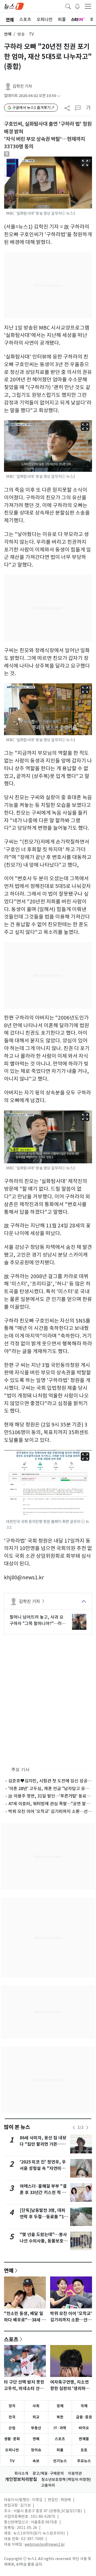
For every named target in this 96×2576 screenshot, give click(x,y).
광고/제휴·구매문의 (48, 2473)
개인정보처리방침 (21, 2479)
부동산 (36, 2428)
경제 (60, 2406)
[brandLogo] (14, 6)
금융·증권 (84, 2417)
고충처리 (48, 2485)
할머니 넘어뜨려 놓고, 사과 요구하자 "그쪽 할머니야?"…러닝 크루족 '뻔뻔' (38, 1620)
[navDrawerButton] (88, 6)
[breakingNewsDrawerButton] (77, 6)
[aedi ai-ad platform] (25, 159)
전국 (12, 2417)
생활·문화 (12, 2439)
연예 (8, 34)
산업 (12, 2428)
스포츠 (11, 2339)
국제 (84, 2406)
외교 (36, 2417)
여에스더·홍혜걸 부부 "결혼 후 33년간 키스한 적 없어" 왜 (43, 2193)
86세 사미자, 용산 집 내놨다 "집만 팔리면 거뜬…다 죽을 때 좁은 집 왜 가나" (43, 2144)
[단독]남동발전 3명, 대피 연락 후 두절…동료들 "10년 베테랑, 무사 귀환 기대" (44, 2217)
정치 (12, 2406)
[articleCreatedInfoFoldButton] (59, 96)
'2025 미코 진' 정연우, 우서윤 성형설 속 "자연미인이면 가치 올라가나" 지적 (43, 2168)
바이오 (84, 2428)
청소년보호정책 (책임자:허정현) (66, 2480)
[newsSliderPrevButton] (74, 2128)
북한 (60, 2417)
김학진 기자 (22, 86)
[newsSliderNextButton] (87, 2128)
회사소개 (21, 2473)
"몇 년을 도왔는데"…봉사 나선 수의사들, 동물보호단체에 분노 (44, 2241)
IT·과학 (60, 2428)
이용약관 (75, 2473)
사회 (36, 2406)
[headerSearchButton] (68, 6)
